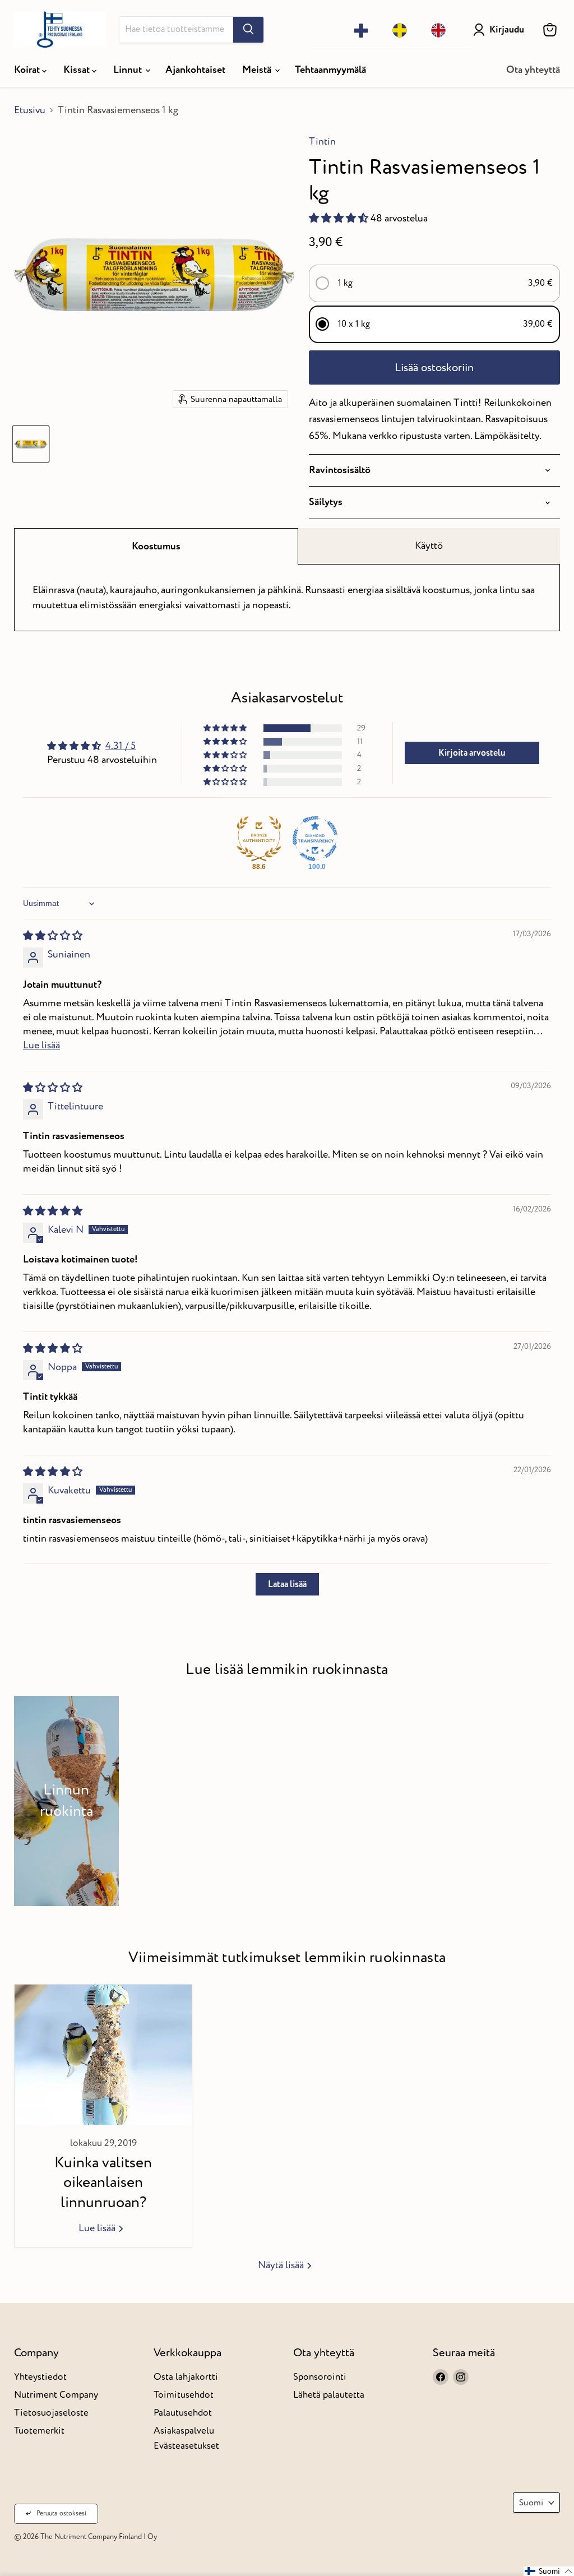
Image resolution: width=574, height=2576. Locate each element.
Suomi (531, 2503)
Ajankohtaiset (195, 70)
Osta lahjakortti (186, 2377)
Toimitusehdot (184, 2395)
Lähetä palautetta (329, 2395)
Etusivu (30, 111)
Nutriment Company (56, 2395)
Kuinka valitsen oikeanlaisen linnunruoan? (103, 2182)
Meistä (258, 70)
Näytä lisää (282, 2265)
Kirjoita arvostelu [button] (472, 753)
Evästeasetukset (186, 2446)
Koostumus (156, 546)
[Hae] (248, 30)
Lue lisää (98, 2228)
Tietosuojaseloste (51, 2413)
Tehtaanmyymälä (330, 70)
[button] (340, 218)
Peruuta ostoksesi (61, 2513)
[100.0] (315, 839)
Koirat (28, 70)
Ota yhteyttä (533, 70)
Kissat (78, 70)
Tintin (322, 142)
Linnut (129, 70)
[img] (53, 936)
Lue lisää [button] (41, 1045)
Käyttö (429, 546)
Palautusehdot (183, 2413)
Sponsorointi (320, 2377)
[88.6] (259, 839)
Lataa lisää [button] (287, 1584)
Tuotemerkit (39, 2431)
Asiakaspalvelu (184, 2431)
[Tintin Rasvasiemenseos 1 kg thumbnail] (31, 444)
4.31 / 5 (121, 746)
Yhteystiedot (40, 2377)
